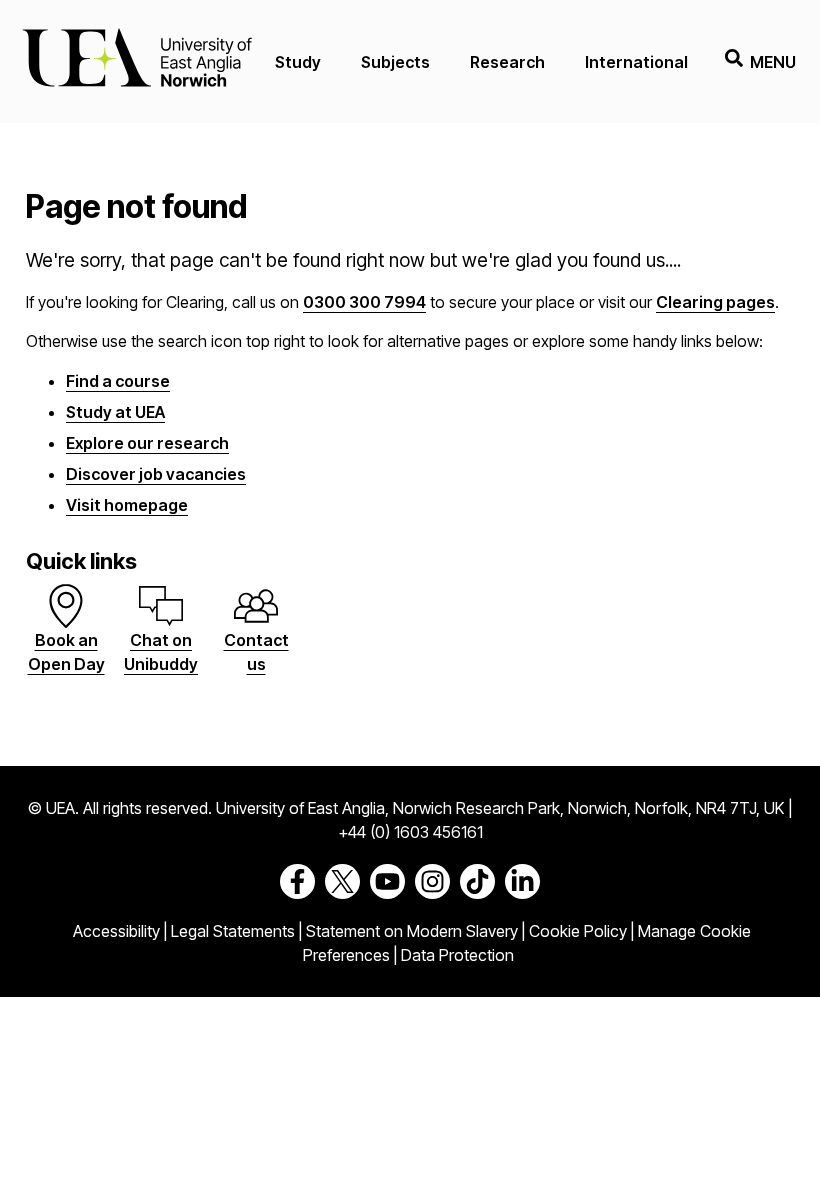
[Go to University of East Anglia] (137, 61)
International (636, 62)
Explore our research (147, 443)
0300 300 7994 (364, 302)
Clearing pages (715, 302)
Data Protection (457, 955)
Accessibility (116, 931)
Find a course (118, 381)
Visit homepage (127, 505)
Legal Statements (233, 931)
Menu (773, 62)
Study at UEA (115, 412)
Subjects (395, 62)
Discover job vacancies (156, 474)
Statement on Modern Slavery (412, 931)
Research (507, 62)
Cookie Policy (578, 931)
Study (298, 62)
